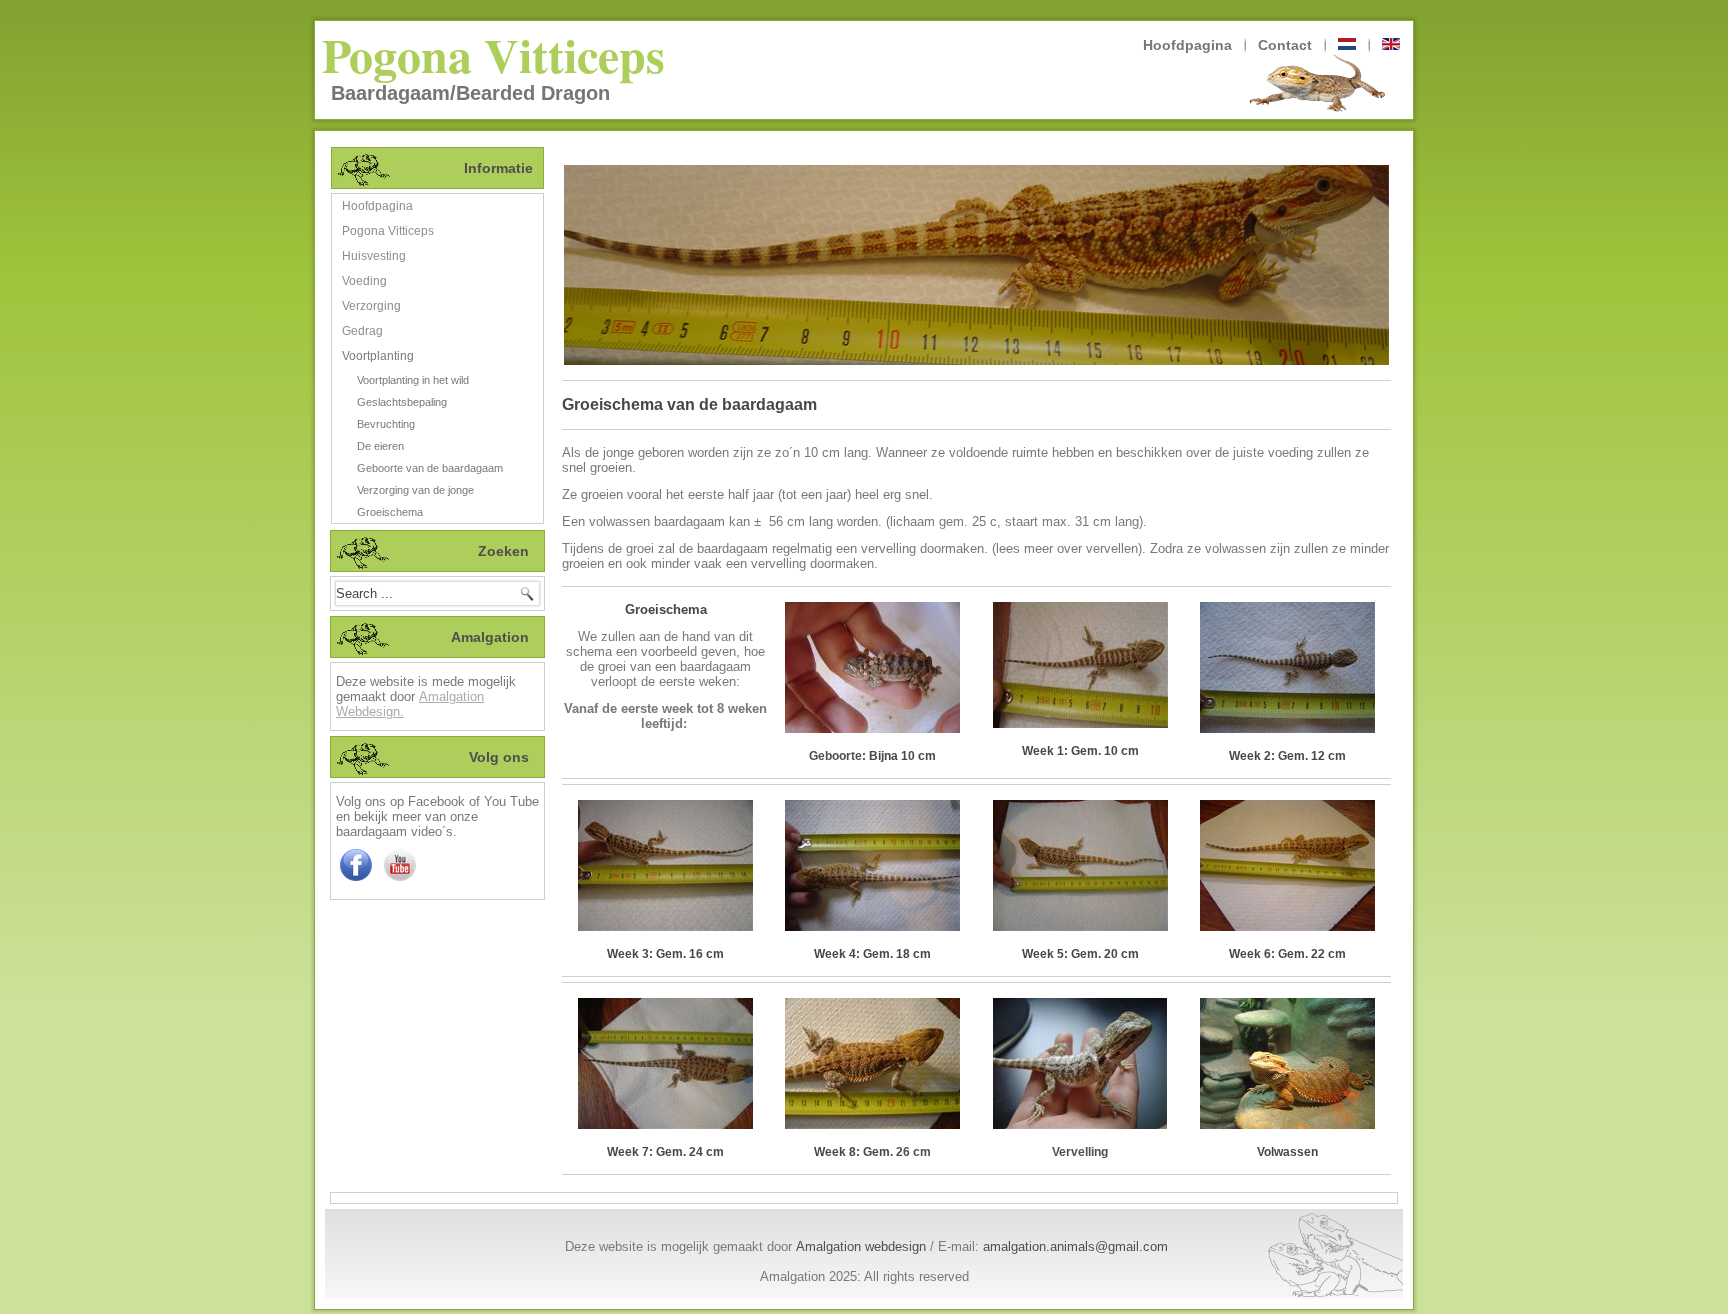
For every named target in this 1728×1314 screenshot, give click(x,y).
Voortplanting (378, 356)
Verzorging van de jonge (415, 490)
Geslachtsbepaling (402, 402)
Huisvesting (374, 256)
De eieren (380, 446)
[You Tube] (400, 880)
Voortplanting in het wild (413, 380)
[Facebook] (356, 880)
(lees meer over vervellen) (1067, 548)
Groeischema (390, 512)
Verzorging (371, 306)
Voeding (364, 281)
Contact (1285, 45)
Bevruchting (386, 424)
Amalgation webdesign (861, 1246)
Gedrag (362, 331)
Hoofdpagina (1187, 45)
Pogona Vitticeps (493, 54)
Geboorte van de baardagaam (430, 468)
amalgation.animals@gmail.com (1075, 1246)
